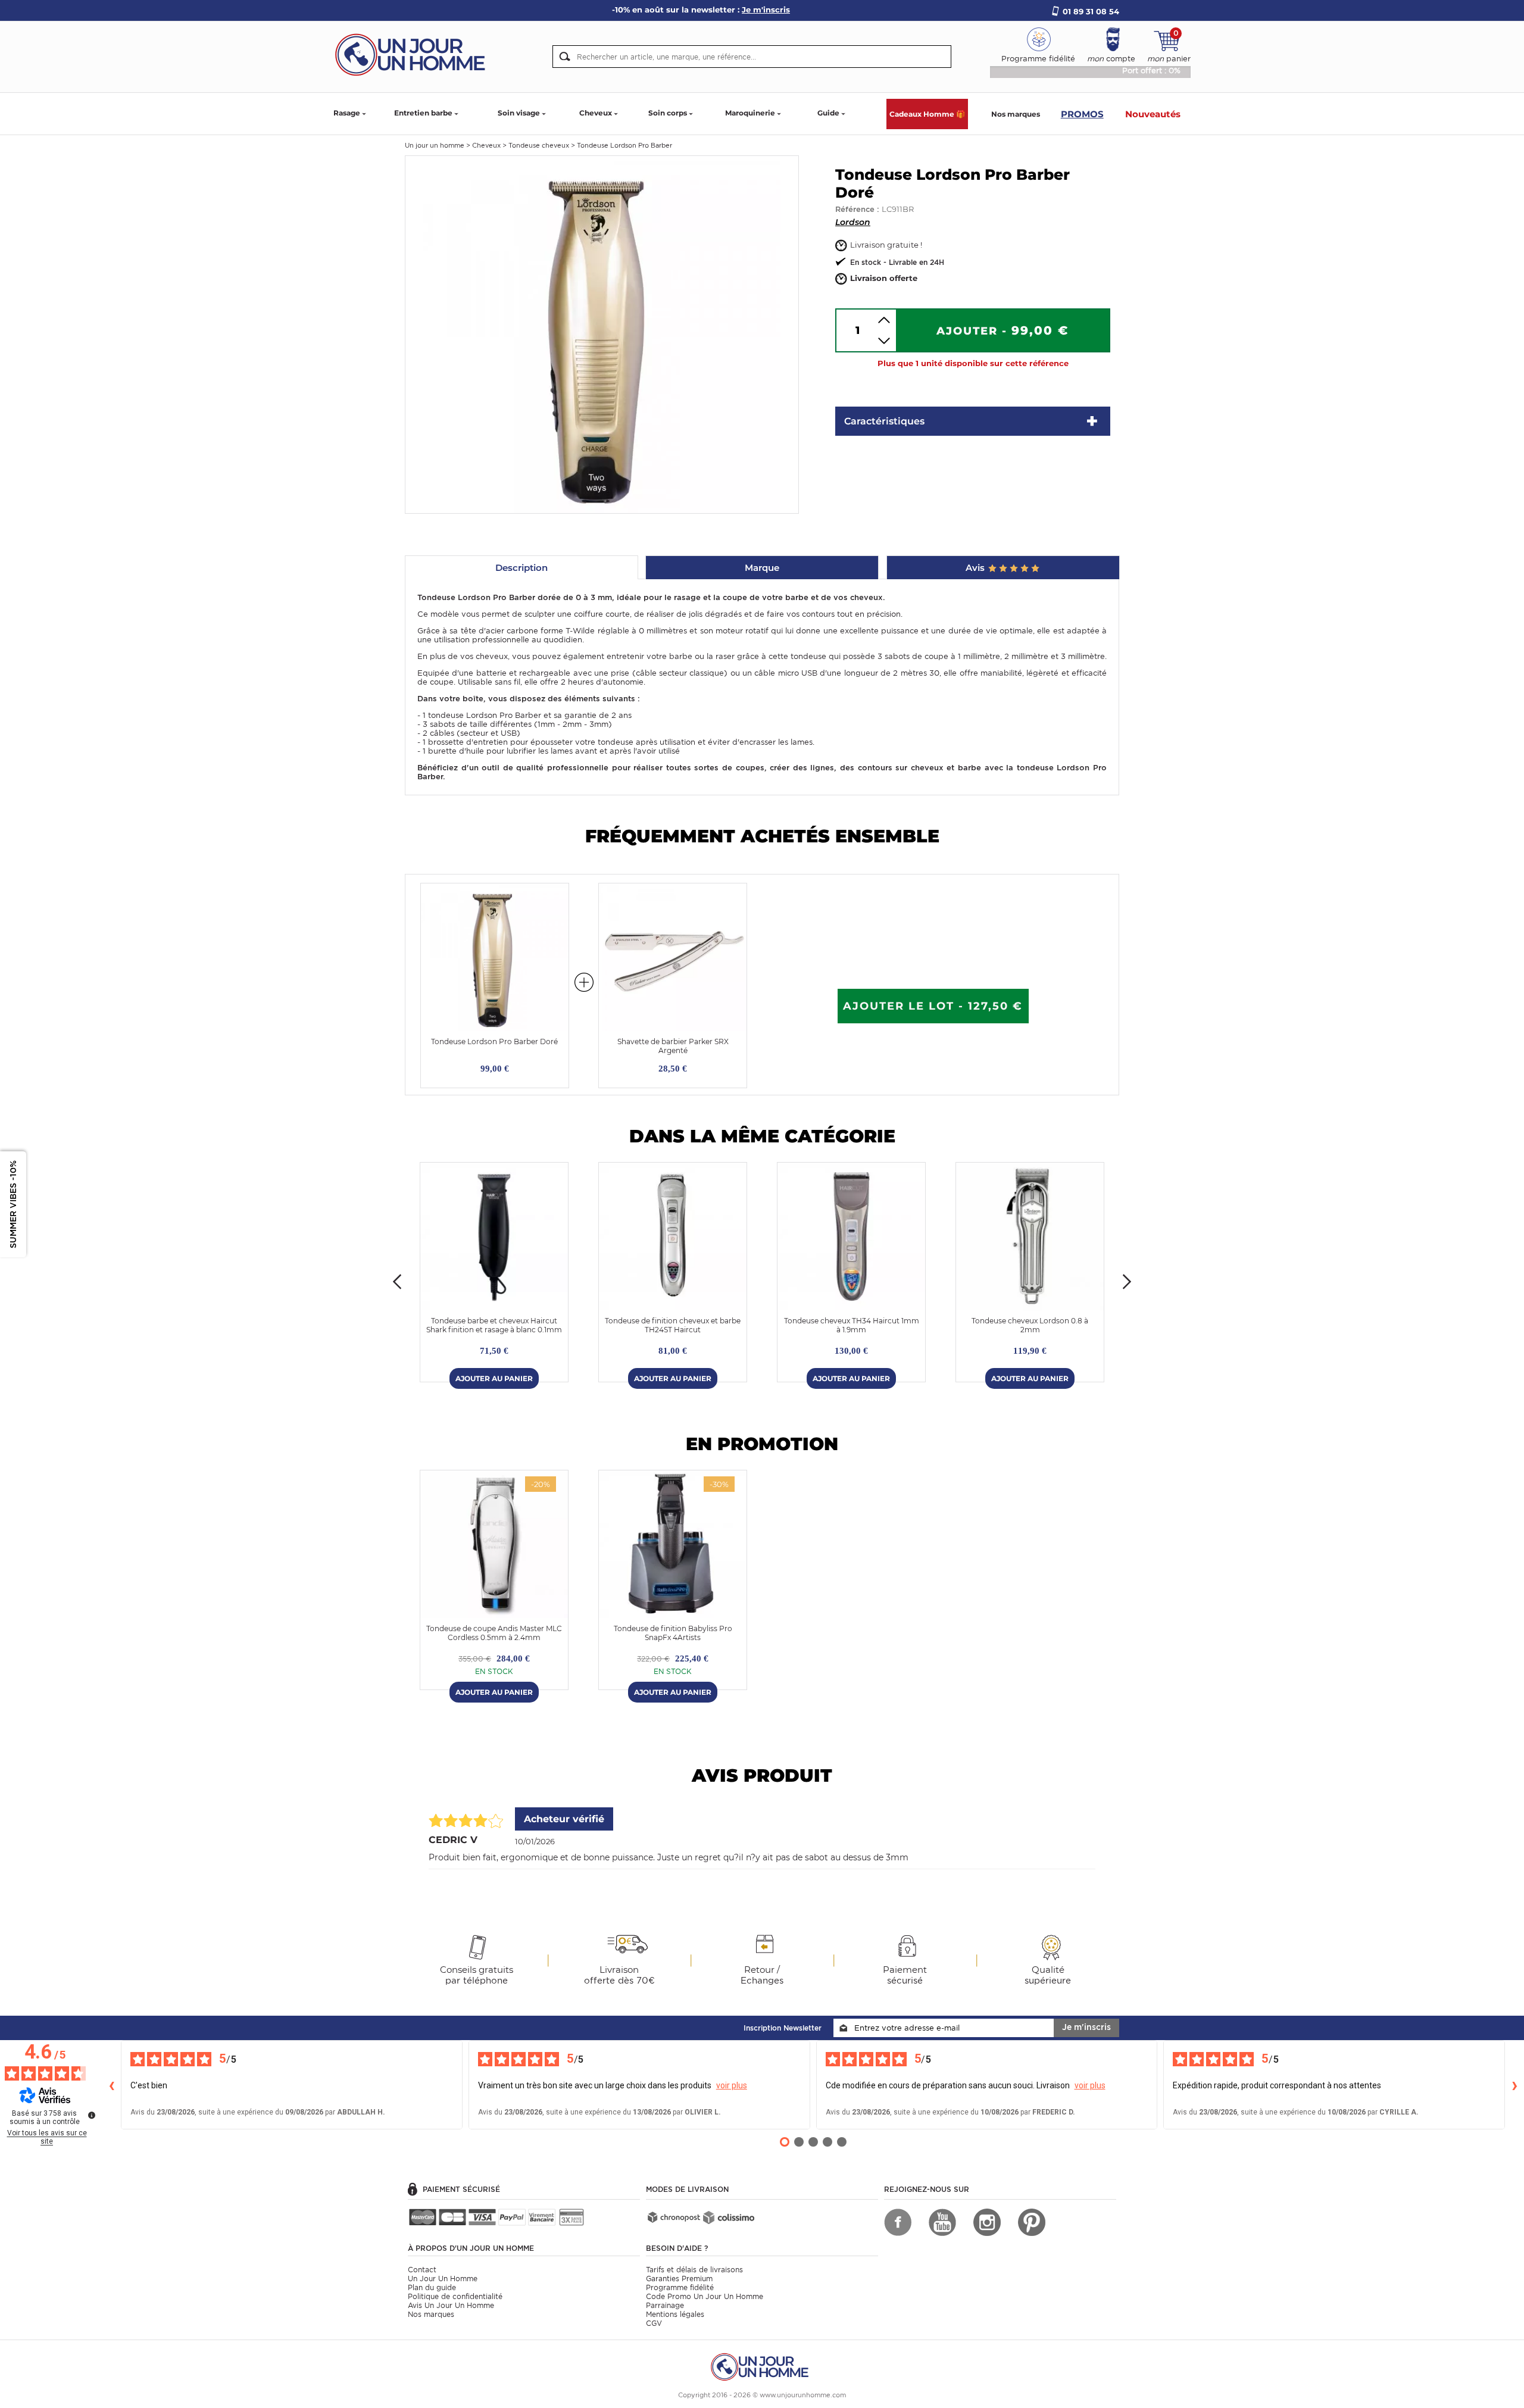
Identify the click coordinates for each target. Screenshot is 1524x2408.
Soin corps (668, 113)
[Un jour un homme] (762, 2366)
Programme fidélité (680, 2287)
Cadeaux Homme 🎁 (927, 114)
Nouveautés (1153, 114)
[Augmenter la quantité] (884, 320)
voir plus (732, 2085)
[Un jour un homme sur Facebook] (898, 2222)
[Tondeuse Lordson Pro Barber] (602, 334)
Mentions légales (675, 2314)
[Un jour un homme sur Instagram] (987, 2222)
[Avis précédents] (111, 2085)
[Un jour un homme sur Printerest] (1032, 2222)
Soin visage (519, 113)
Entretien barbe (423, 113)
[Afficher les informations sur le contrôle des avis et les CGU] (92, 2115)
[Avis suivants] (1514, 2085)
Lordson (853, 222)
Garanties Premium (679, 2279)
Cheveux (596, 113)
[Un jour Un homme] (414, 54)
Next (1127, 1282)
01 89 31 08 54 (1091, 11)
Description (521, 568)
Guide (828, 113)
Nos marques (1016, 114)
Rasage (347, 113)
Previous (397, 1282)
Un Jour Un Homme (443, 2279)
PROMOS (1082, 114)
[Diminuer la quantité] (884, 341)
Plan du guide (432, 2287)
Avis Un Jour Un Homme (451, 2305)
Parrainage (665, 2305)
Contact (422, 2270)
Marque (762, 568)
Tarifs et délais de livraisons (694, 2270)
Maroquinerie (750, 113)
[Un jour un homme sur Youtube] (942, 2222)
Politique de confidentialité (455, 2296)
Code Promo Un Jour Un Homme (705, 2296)
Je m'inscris (1086, 2027)
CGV (654, 2323)
